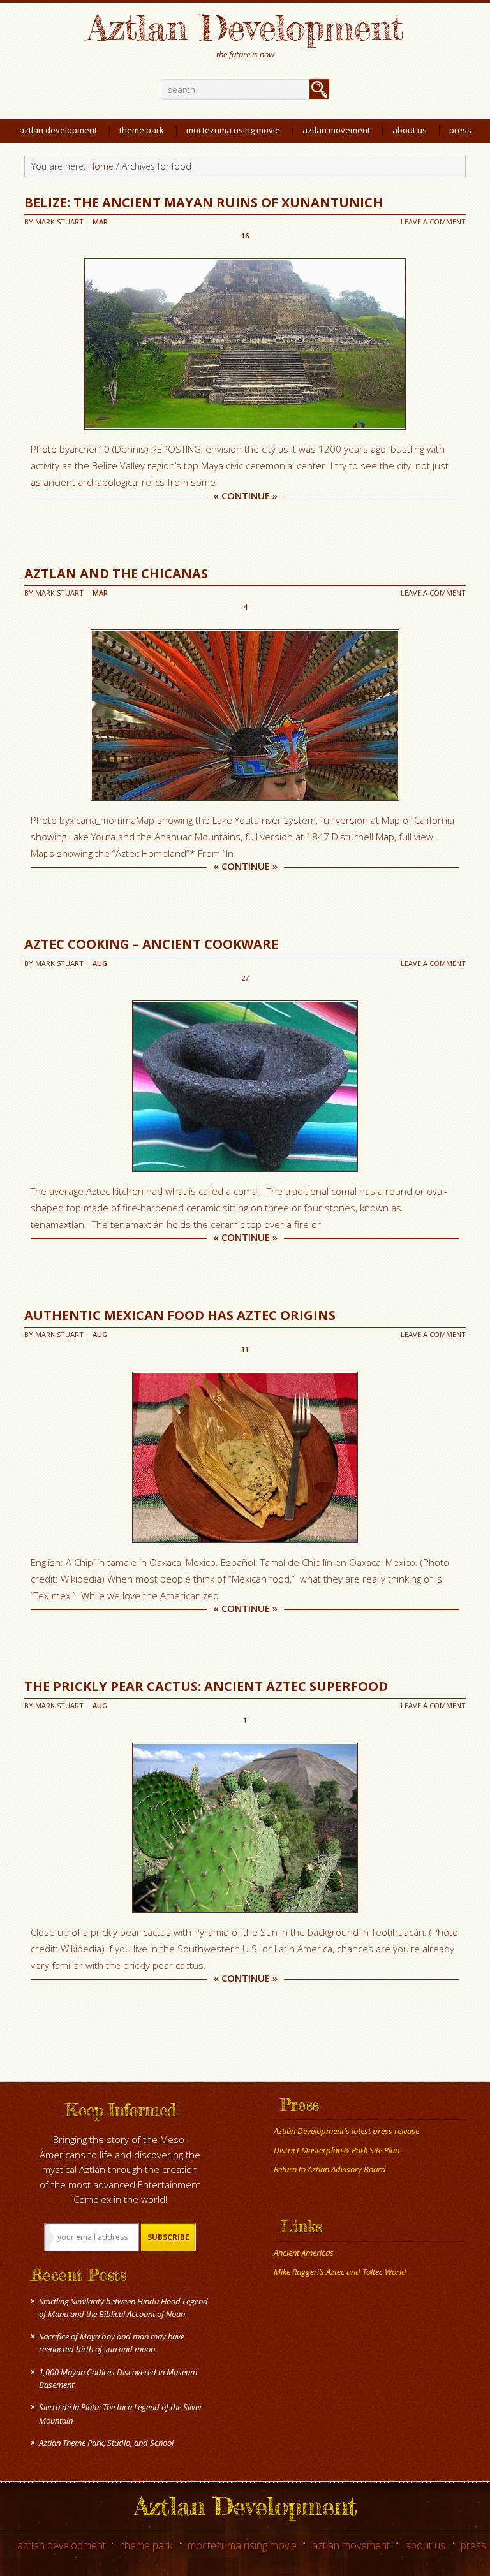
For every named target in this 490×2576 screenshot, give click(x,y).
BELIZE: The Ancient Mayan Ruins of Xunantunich (204, 202)
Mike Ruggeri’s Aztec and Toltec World (340, 2272)
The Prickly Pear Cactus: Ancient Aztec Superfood (206, 1686)
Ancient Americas (304, 2253)
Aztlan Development (245, 27)
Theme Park (147, 2545)
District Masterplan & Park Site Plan (337, 2150)
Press (473, 2545)
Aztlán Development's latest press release (346, 2131)
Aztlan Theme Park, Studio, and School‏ (106, 2443)
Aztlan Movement (351, 2545)
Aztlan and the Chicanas (116, 574)
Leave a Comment (433, 222)
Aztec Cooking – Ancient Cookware (151, 944)
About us (425, 2545)
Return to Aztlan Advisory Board (330, 2169)
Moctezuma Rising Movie (242, 2545)
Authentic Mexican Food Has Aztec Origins (180, 1315)
